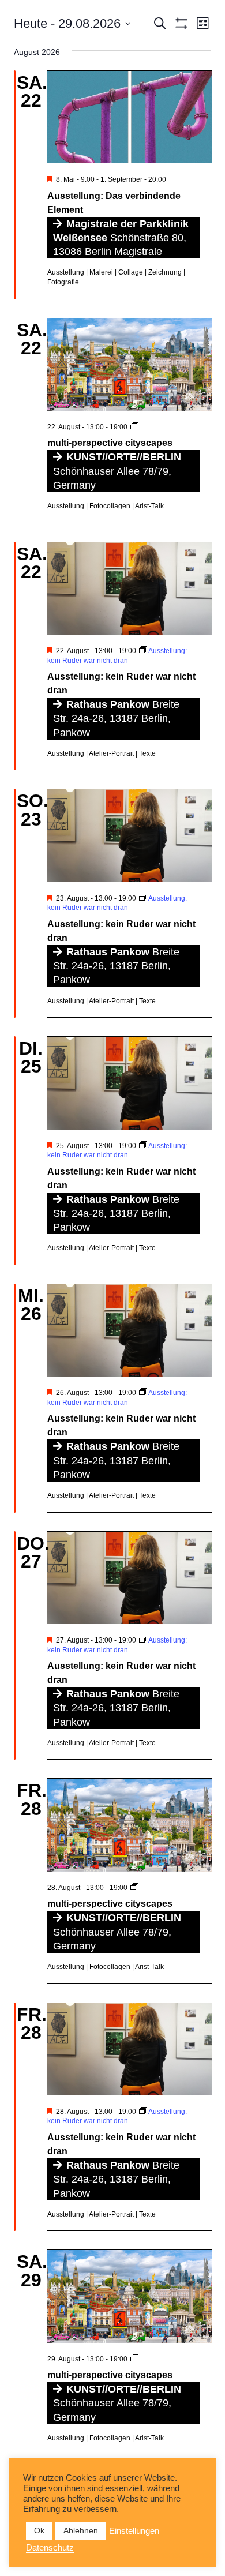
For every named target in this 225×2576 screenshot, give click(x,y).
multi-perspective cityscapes (110, 443)
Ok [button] (39, 2530)
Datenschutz (50, 2548)
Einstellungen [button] (134, 2531)
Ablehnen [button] (81, 2530)
